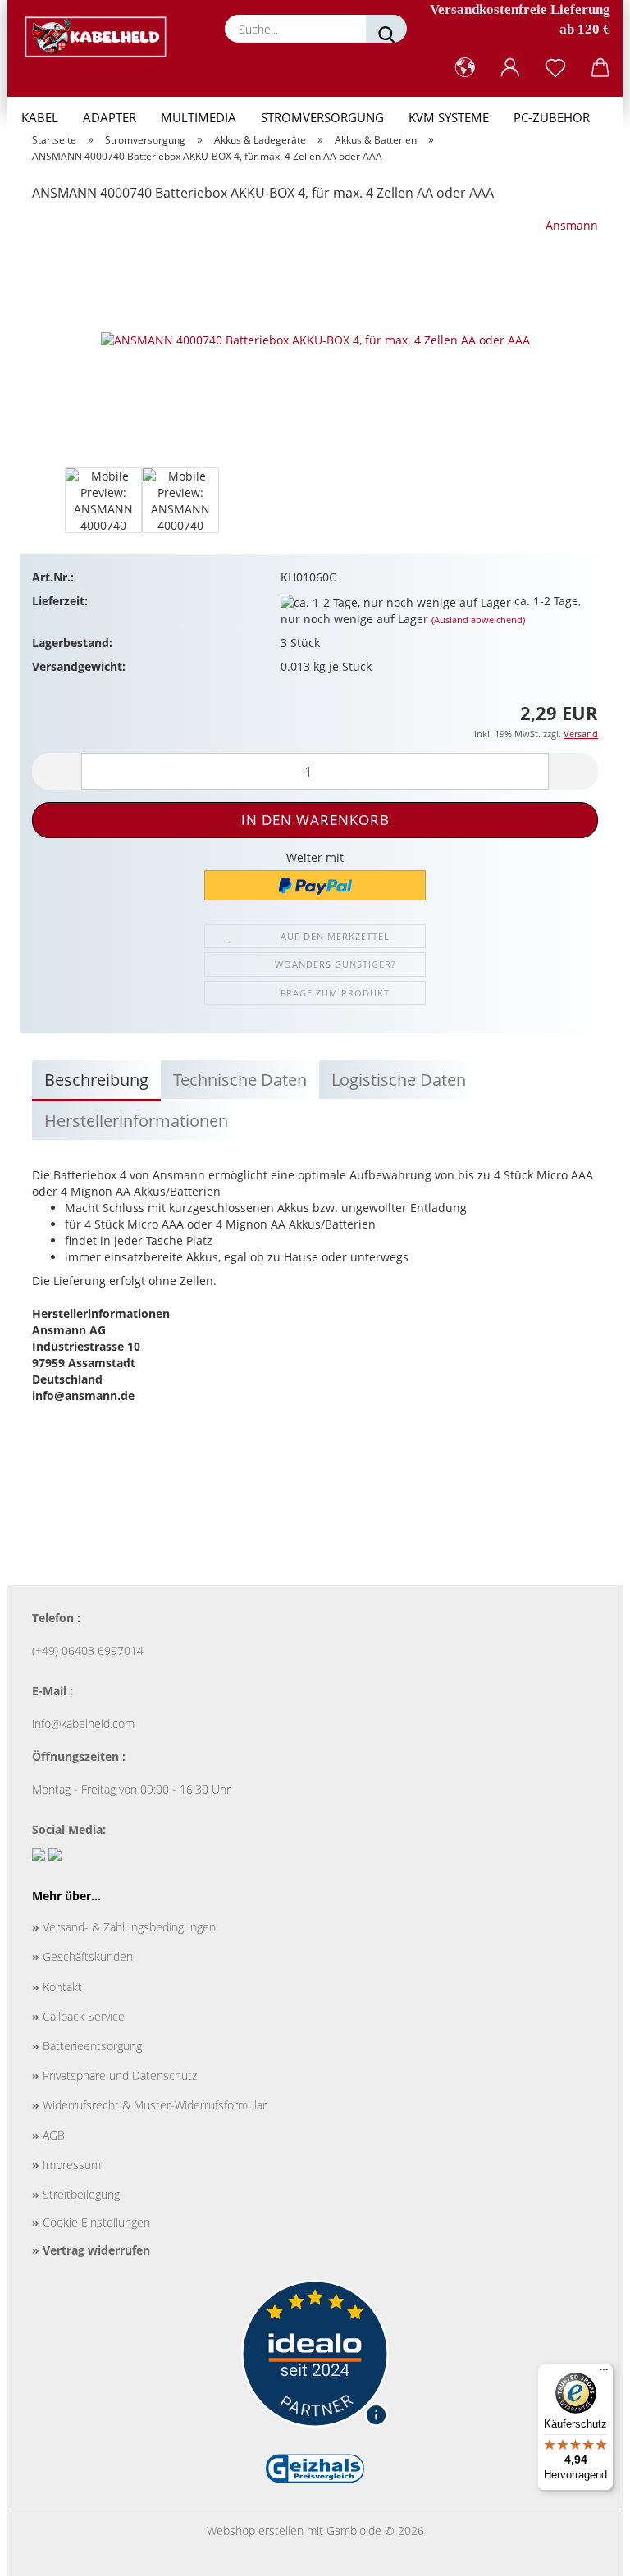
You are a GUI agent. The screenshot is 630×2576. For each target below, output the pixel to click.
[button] (465, 68)
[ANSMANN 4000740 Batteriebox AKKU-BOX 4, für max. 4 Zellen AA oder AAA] (315, 339)
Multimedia (199, 117)
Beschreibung (96, 1080)
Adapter (110, 117)
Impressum (66, 2165)
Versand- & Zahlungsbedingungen (124, 1927)
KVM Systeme (449, 117)
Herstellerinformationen (136, 1121)
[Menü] (604, 2373)
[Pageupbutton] (585, 2551)
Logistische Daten (399, 1080)
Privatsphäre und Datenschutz (114, 2075)
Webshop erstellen (255, 2530)
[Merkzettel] (555, 68)
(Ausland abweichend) (478, 620)
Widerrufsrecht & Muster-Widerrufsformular (149, 2105)
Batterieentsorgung (87, 2046)
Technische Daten (240, 1080)
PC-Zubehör (552, 117)
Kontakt (57, 1987)
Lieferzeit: (60, 601)
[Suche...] (386, 29)
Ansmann (572, 225)
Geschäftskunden (82, 1956)
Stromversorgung (322, 117)
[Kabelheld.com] (102, 37)
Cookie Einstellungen (91, 2222)
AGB (48, 2135)
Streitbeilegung (76, 2194)
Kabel (40, 117)
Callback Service (78, 2016)
